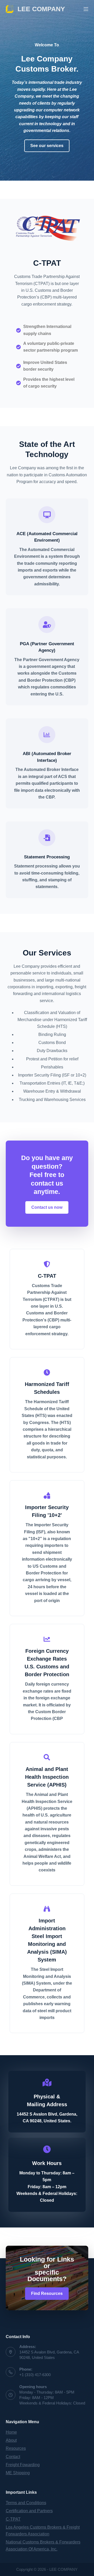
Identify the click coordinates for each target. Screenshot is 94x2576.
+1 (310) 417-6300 (35, 2375)
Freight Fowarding (23, 2465)
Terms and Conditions (26, 2503)
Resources (16, 2448)
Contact (13, 2457)
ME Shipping (18, 2473)
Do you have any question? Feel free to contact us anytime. (47, 1175)
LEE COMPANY (41, 9)
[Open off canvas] (86, 9)
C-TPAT (47, 263)
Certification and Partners (29, 2511)
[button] (47, 146)
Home (11, 2432)
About (11, 2440)
